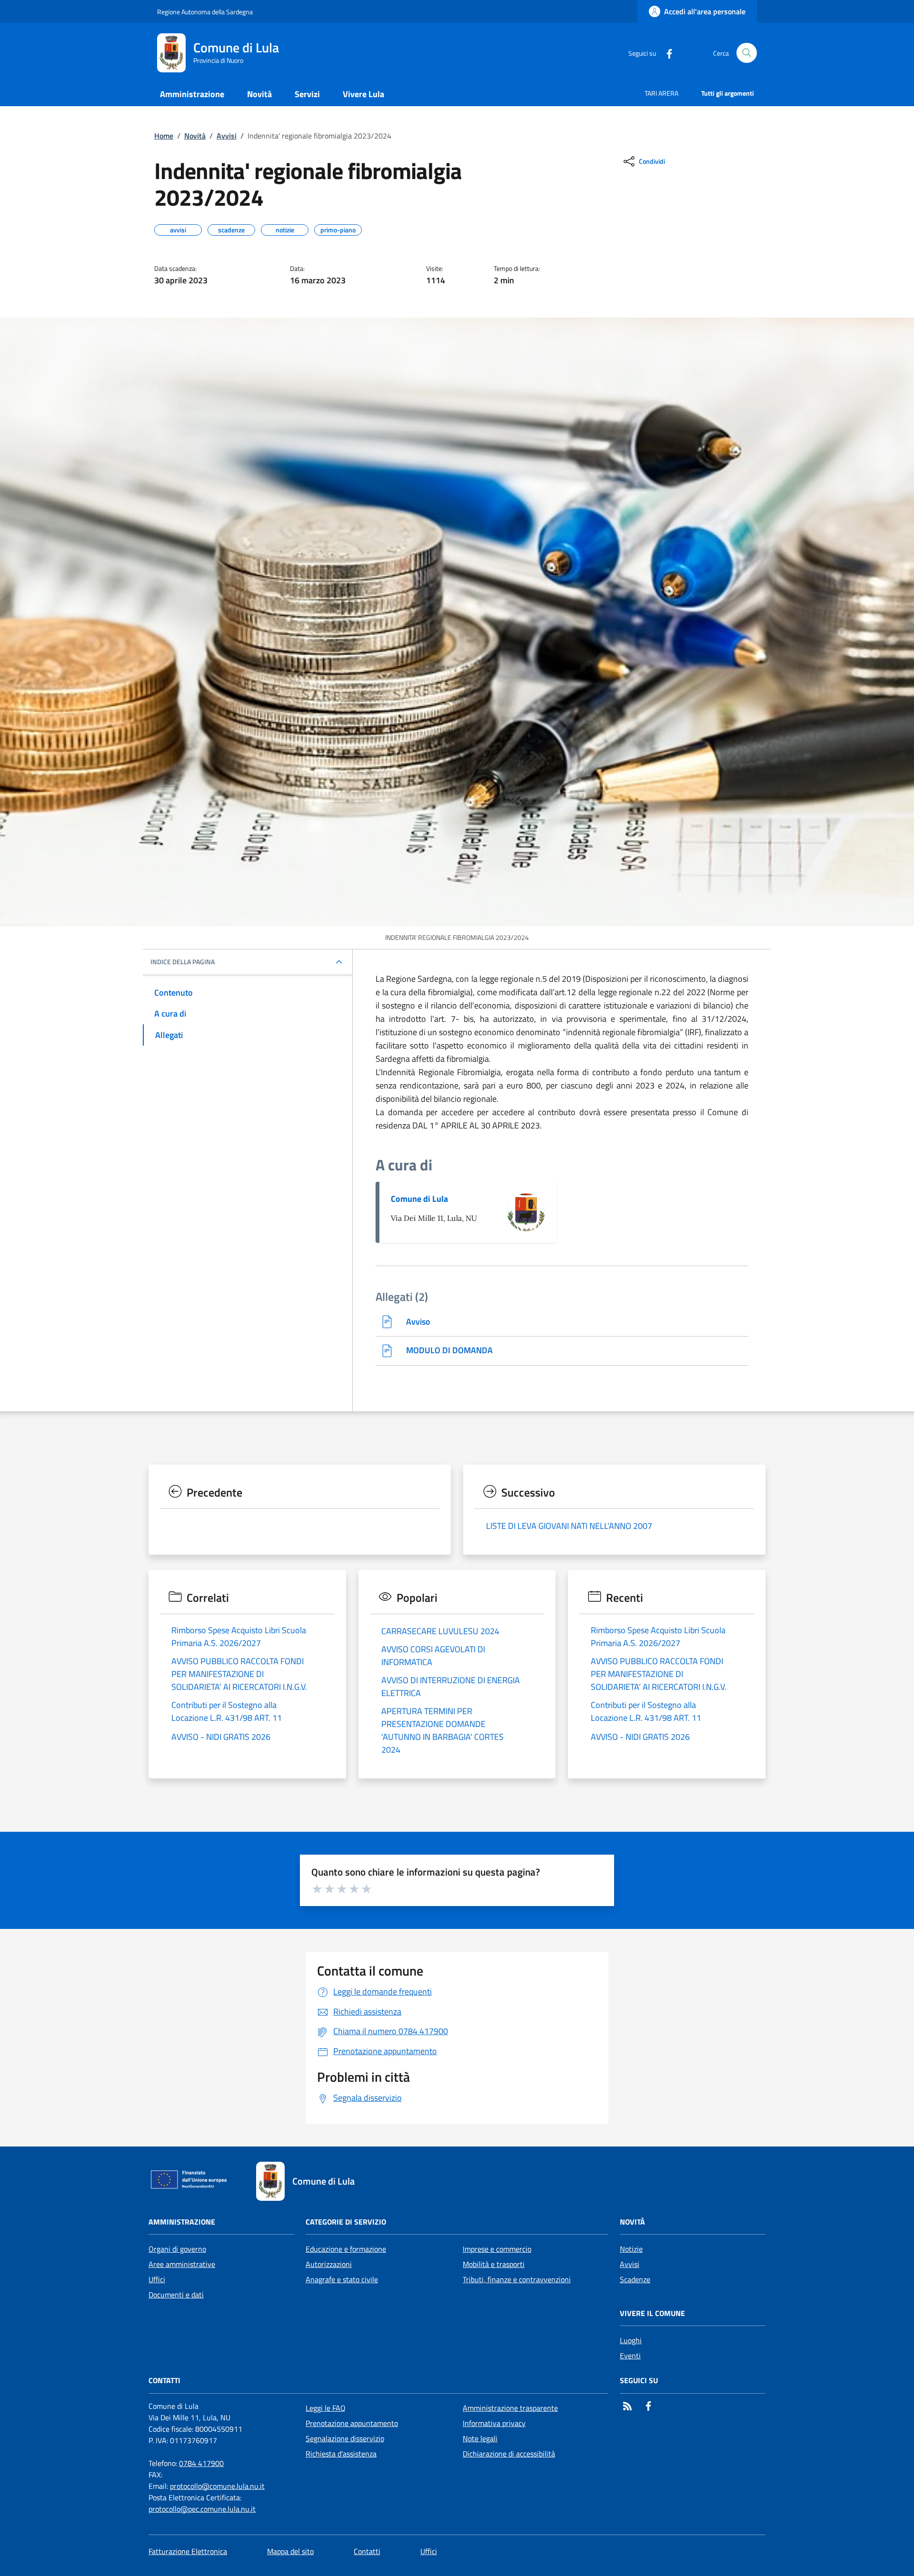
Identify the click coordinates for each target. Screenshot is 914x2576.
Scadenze (635, 2279)
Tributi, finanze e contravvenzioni (517, 2279)
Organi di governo (177, 2249)
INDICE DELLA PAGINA (183, 962)
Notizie (631, 2249)
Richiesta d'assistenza (341, 2454)
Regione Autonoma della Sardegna (205, 12)
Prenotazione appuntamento (352, 2423)
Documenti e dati (176, 2295)
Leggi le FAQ (326, 2408)
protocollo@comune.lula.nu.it (217, 2486)
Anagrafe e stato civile (342, 2279)
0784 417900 (201, 2463)
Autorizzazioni (329, 2264)
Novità (195, 136)
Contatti (367, 2551)
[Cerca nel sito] (747, 53)
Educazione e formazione (346, 2249)
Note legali (480, 2438)
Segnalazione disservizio (345, 2438)
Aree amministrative (182, 2264)
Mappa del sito (290, 2551)
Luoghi (631, 2340)
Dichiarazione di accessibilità (509, 2454)
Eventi (630, 2356)
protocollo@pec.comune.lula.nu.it (202, 2509)
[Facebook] (666, 53)
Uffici (157, 2279)
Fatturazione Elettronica (188, 2551)
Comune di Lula (419, 1199)
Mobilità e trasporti (494, 2264)
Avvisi (227, 136)
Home (164, 136)
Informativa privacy (494, 2423)
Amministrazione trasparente (510, 2408)
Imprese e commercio (497, 2249)
